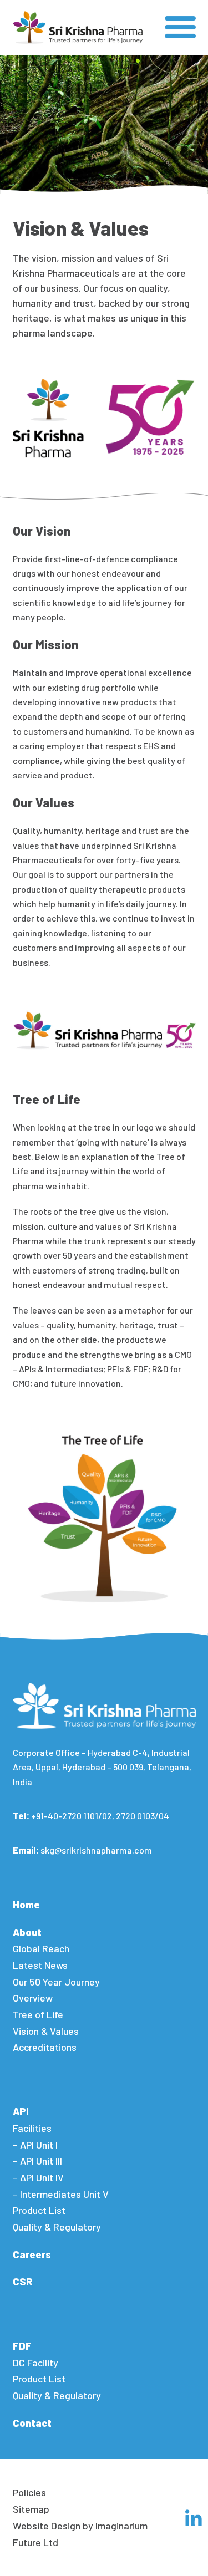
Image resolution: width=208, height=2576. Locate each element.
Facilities (32, 2128)
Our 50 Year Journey (56, 1982)
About (27, 1932)
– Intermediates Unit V (61, 2194)
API (21, 2111)
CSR (23, 2282)
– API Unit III (37, 2161)
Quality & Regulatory (57, 2227)
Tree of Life (38, 2014)
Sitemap (31, 2509)
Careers (32, 2254)
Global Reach (41, 1948)
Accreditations (45, 2047)
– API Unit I (35, 2145)
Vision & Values (46, 2031)
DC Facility (35, 2363)
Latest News (40, 1965)
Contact (32, 2423)
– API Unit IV (38, 2177)
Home (26, 1905)
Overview (33, 1998)
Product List (39, 2210)
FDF (22, 2346)
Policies (29, 2492)
